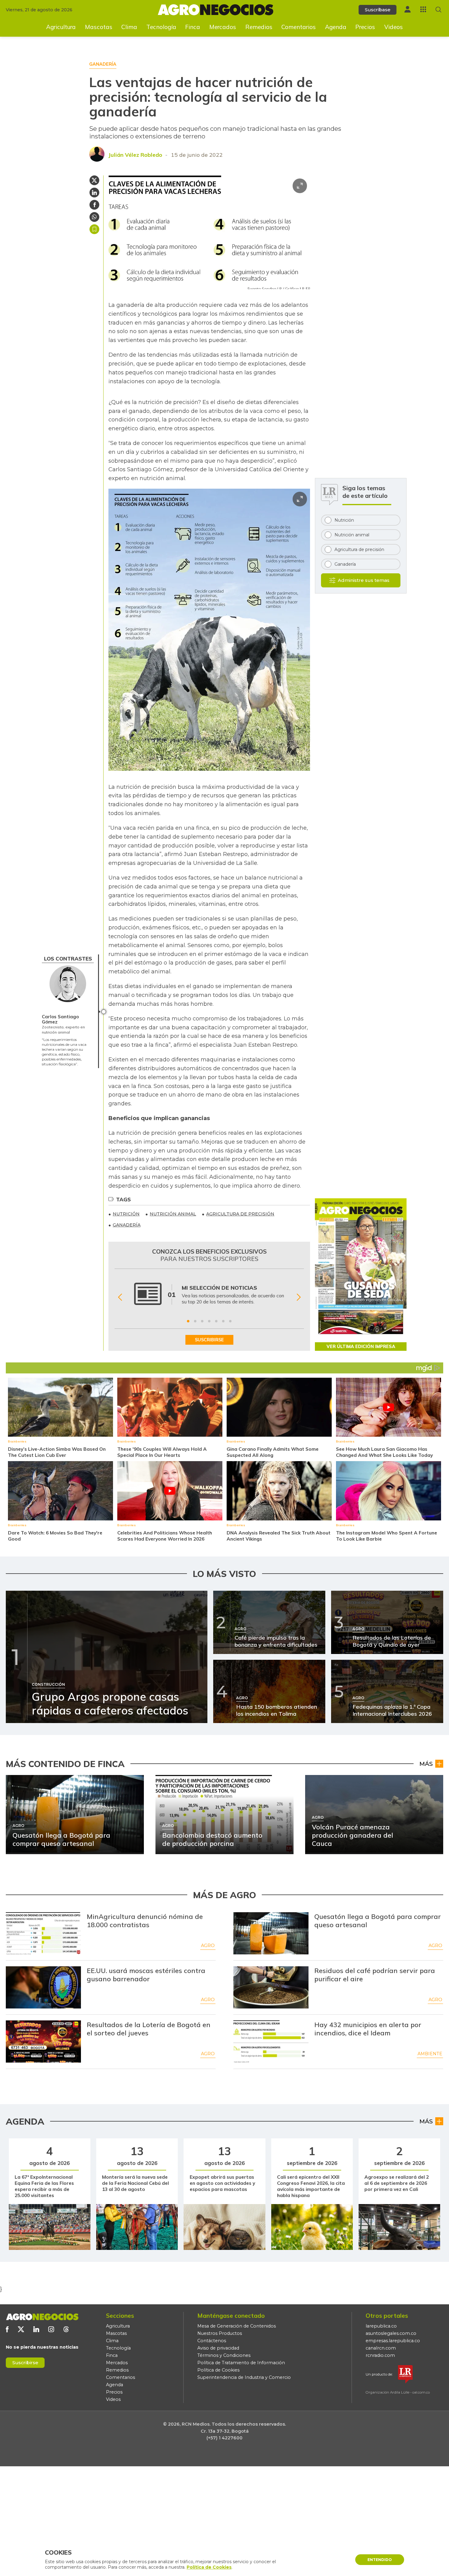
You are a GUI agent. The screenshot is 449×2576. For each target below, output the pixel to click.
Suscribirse (25, 2363)
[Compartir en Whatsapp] (94, 217)
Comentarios (299, 27)
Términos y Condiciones (224, 2355)
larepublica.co (381, 2326)
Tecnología (161, 27)
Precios (365, 27)
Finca (193, 27)
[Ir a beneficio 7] (230, 1321)
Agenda (336, 27)
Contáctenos (212, 2341)
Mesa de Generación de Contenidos (237, 2326)
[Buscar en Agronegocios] (438, 10)
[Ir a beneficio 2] (195, 1321)
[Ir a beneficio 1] (188, 1321)
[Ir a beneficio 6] (223, 1321)
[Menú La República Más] (423, 9)
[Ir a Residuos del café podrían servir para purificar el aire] (271, 1987)
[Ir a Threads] (66, 2329)
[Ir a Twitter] (21, 2329)
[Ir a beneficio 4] (209, 1321)
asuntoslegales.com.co (391, 2333)
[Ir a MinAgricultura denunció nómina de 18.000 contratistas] (43, 1933)
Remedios (259, 27)
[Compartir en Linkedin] (94, 193)
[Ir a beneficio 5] (216, 1321)
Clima (129, 27)
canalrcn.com (381, 2348)
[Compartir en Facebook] (94, 205)
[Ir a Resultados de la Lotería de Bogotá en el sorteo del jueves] (43, 2041)
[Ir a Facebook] (7, 2329)
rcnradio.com (380, 2355)
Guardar (94, 229)
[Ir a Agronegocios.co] (42, 2317)
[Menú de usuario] (407, 9)
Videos (394, 27)
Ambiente (430, 2054)
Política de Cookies (218, 2370)
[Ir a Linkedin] (36, 2329)
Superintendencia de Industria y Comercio (244, 2377)
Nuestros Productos (220, 2333)
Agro (208, 1946)
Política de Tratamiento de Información (241, 2363)
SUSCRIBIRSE (209, 1340)
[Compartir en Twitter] (94, 180)
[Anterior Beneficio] (120, 1297)
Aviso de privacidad (218, 2348)
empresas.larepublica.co (393, 2341)
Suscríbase (378, 10)
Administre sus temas (364, 580)
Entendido (380, 2560)
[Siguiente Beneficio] (299, 1297)
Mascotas (99, 27)
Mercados (223, 27)
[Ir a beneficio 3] (202, 1321)
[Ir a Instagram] (51, 2329)
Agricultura (61, 27)
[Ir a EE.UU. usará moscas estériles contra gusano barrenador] (43, 1987)
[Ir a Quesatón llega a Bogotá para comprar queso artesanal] (271, 1933)
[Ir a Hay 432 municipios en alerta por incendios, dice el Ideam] (271, 2041)
